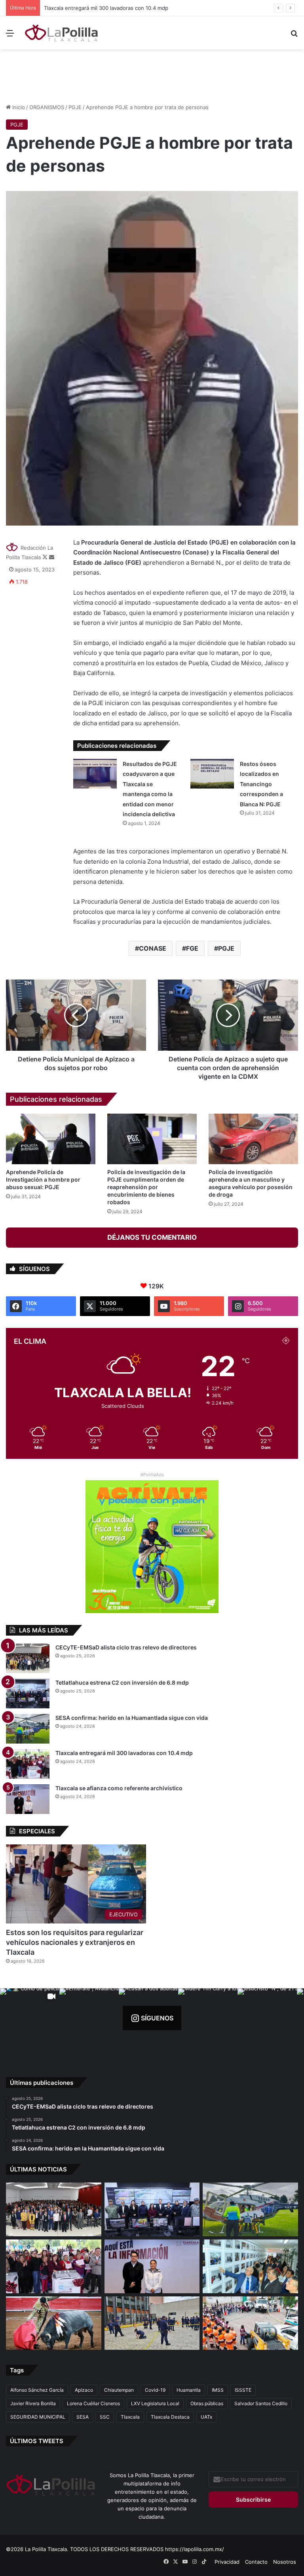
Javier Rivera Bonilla (33, 2403)
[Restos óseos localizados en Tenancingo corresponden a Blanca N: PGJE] (212, 774)
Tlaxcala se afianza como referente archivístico (119, 1788)
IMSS (218, 2390)
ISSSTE (243, 2390)
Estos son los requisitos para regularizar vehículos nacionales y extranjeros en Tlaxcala (75, 1942)
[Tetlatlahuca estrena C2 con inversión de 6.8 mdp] (28, 1694)
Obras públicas (207, 2403)
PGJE (75, 107)
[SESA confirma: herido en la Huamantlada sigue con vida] (28, 1729)
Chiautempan (119, 2390)
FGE (192, 948)
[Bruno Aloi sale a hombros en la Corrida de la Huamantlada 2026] (54, 2323)
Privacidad (227, 2562)
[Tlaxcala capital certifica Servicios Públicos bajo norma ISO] (250, 2323)
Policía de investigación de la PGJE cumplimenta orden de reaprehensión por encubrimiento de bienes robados (146, 1187)
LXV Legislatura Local (155, 2403)
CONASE (153, 948)
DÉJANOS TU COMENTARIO (152, 1237)
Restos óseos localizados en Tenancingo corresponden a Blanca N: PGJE (261, 784)
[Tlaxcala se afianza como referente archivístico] (28, 1799)
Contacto (256, 2562)
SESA (83, 2417)
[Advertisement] (152, 75)
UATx (206, 2417)
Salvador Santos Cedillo (261, 2403)
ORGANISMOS (47, 107)
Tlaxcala (130, 2417)
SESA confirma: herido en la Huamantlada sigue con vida (132, 1718)
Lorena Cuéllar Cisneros (93, 2403)
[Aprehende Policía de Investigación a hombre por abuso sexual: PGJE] (51, 1139)
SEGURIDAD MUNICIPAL (38, 2417)
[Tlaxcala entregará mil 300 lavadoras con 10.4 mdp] (28, 1764)
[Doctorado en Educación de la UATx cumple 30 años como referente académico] (250, 2266)
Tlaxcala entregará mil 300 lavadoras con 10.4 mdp (124, 1753)
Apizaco (84, 2390)
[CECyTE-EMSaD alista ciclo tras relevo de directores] (28, 1658)
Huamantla (189, 2390)
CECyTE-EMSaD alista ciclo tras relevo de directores (126, 1647)
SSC (105, 2417)
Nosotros (285, 2562)
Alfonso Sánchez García (37, 2390)
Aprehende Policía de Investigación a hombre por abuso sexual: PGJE (43, 1179)
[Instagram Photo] (89, 2018)
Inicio (18, 107)
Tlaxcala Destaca (170, 2417)
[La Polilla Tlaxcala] (62, 33)
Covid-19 (155, 2390)
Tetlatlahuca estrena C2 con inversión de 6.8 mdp (122, 1682)
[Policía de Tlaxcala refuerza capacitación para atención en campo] (152, 2323)
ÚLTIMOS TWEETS (37, 2441)
